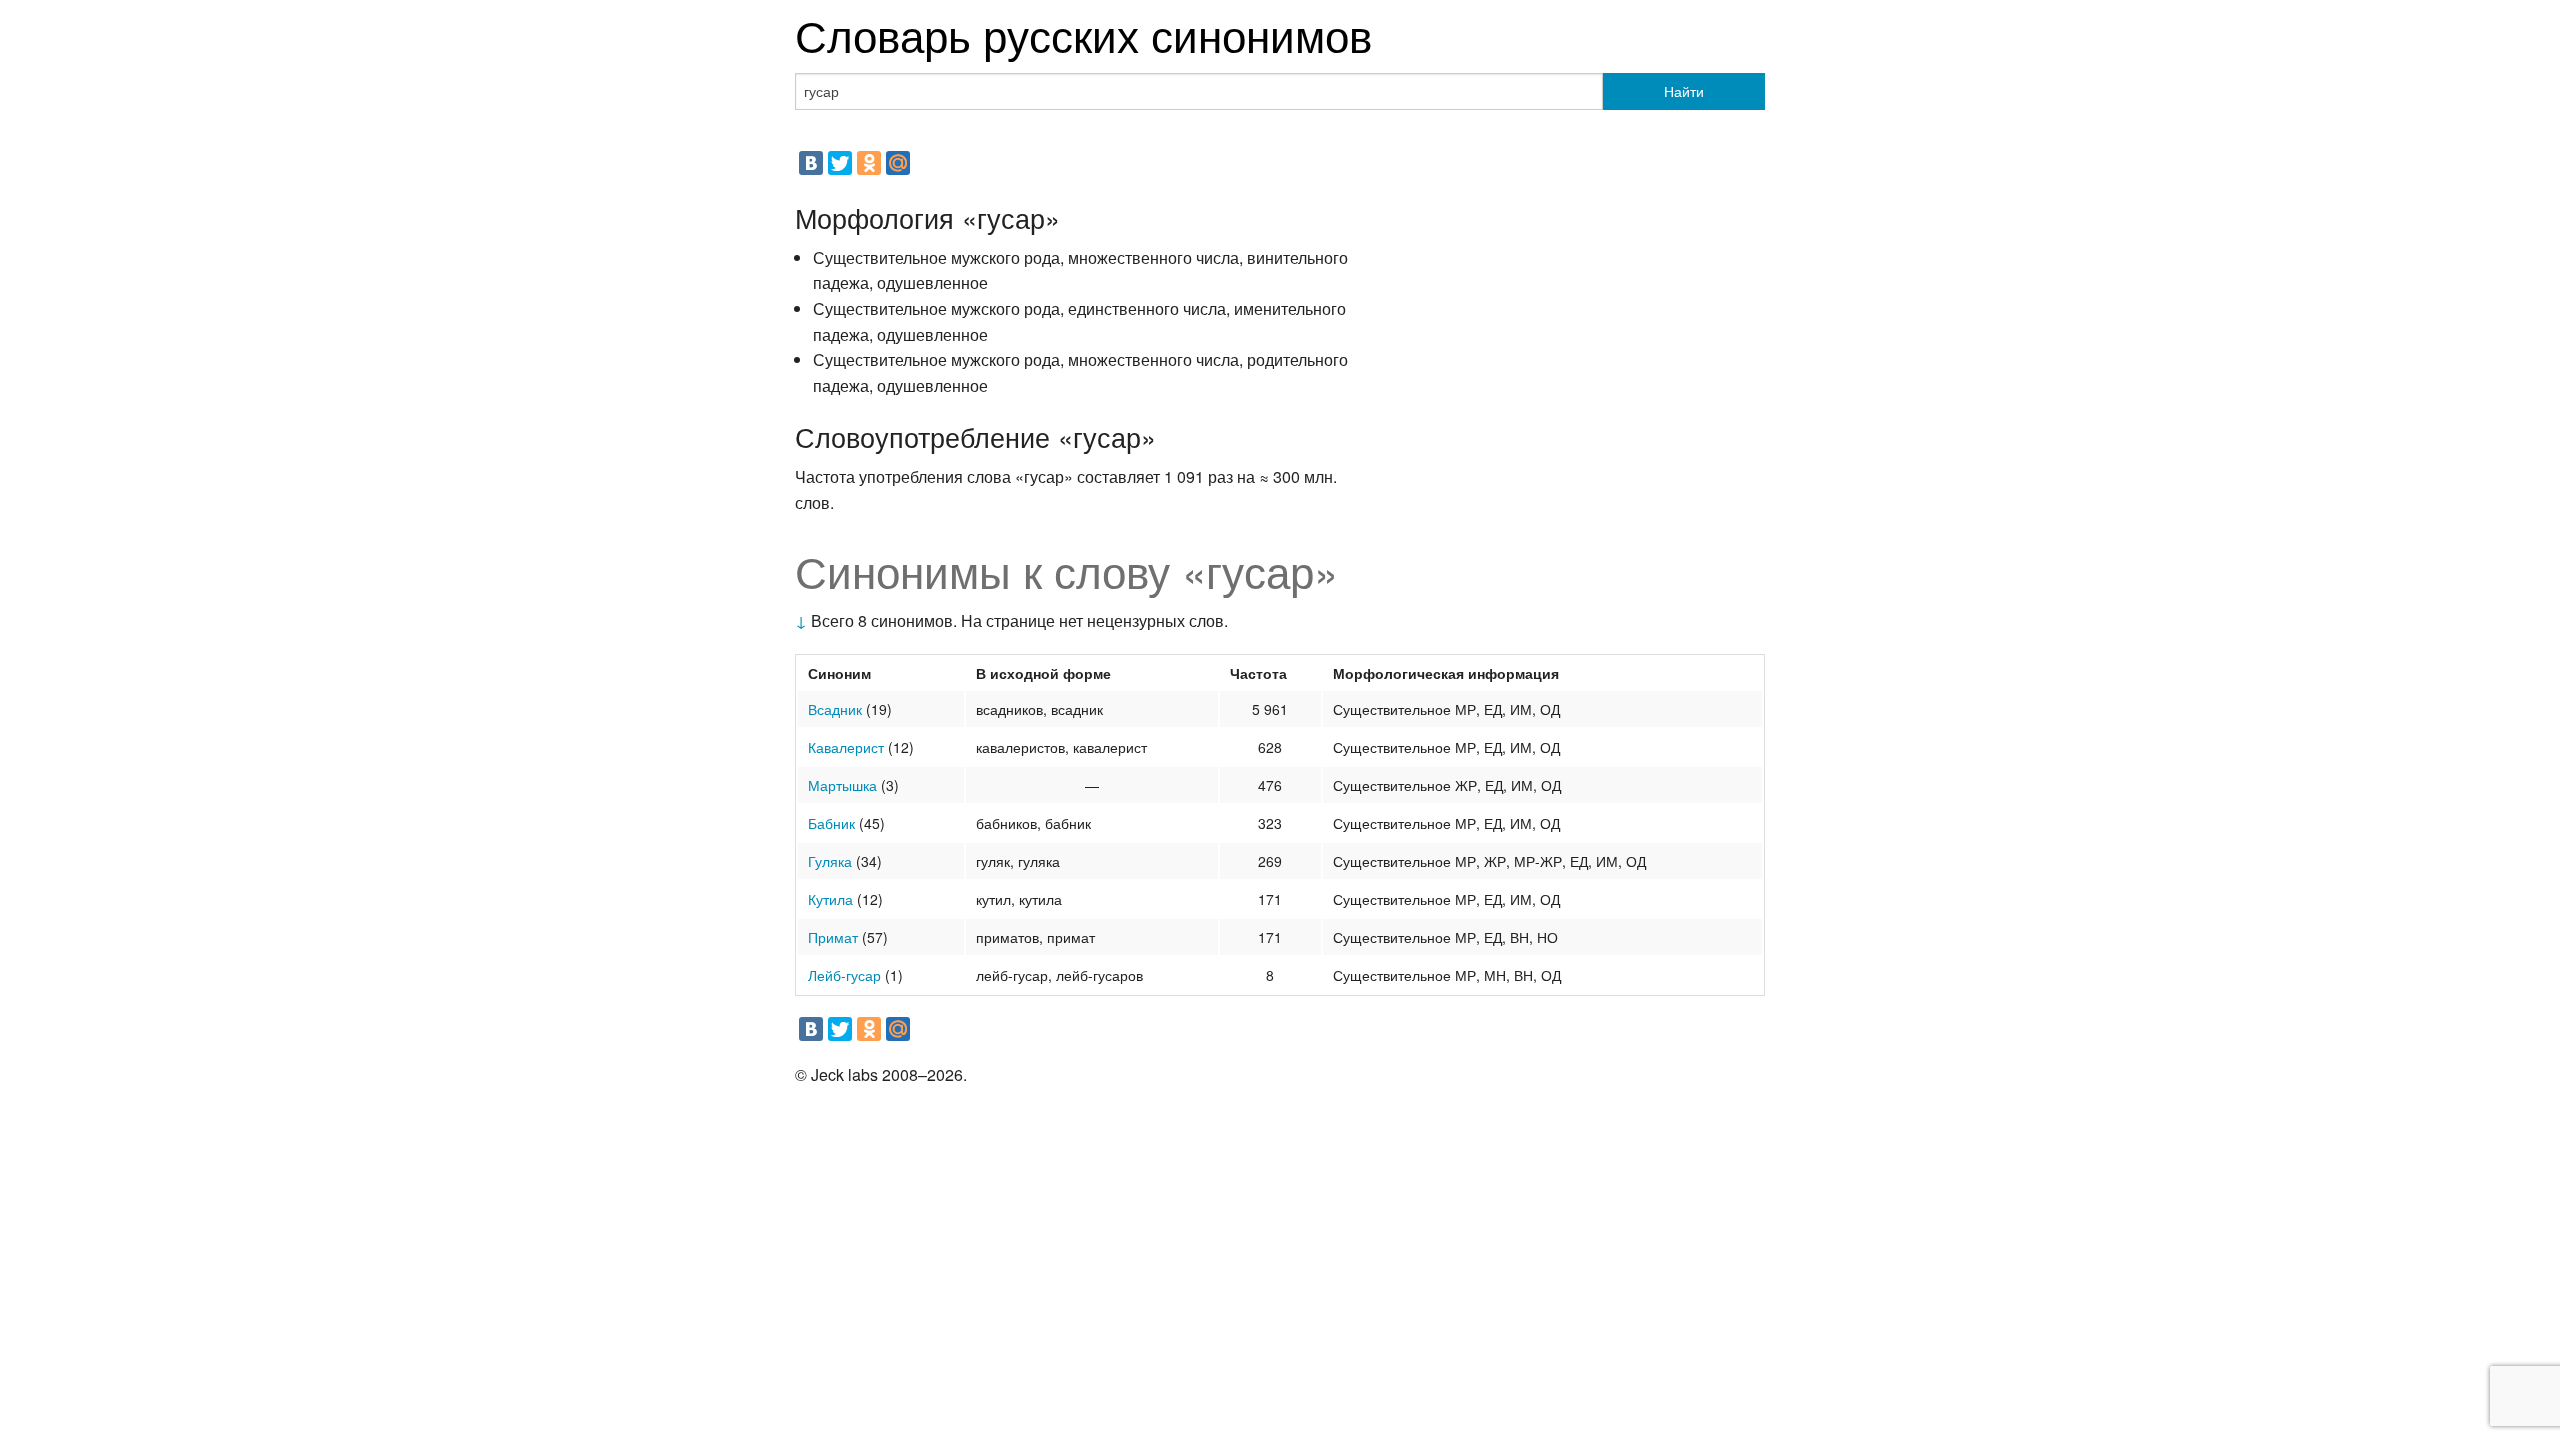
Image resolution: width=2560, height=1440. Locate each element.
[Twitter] (840, 163)
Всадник (835, 709)
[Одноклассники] (869, 163)
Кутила (830, 899)
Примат (833, 937)
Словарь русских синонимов (1083, 33)
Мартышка (842, 785)
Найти (1684, 91)
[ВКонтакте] (811, 163)
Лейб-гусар (844, 975)
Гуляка (830, 861)
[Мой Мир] (898, 163)
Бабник (831, 823)
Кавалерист (846, 747)
